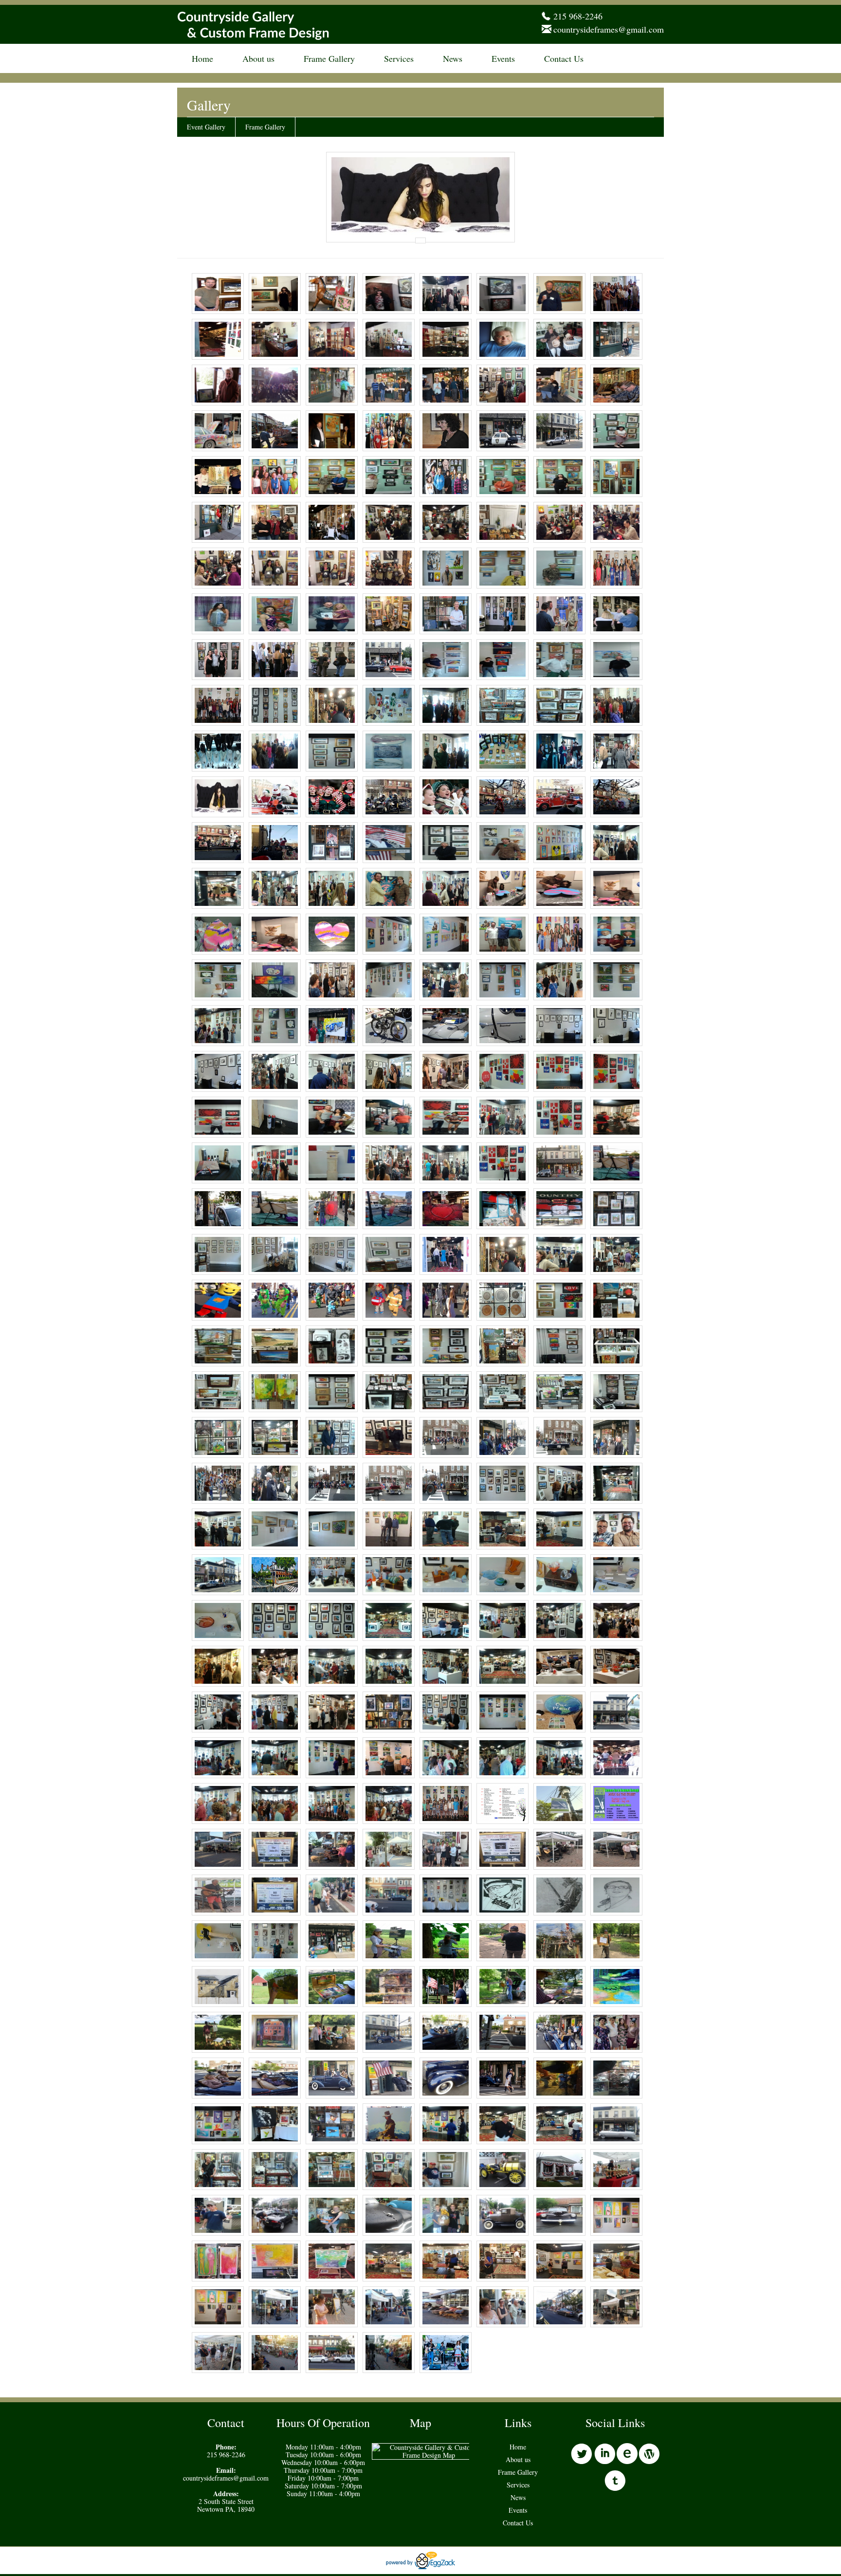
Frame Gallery (329, 58)
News (453, 58)
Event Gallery (206, 127)
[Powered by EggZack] (420, 2567)
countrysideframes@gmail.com (609, 29)
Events (503, 58)
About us (258, 58)
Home (202, 58)
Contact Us (564, 58)
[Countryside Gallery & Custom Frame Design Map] (429, 2455)
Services (399, 58)
